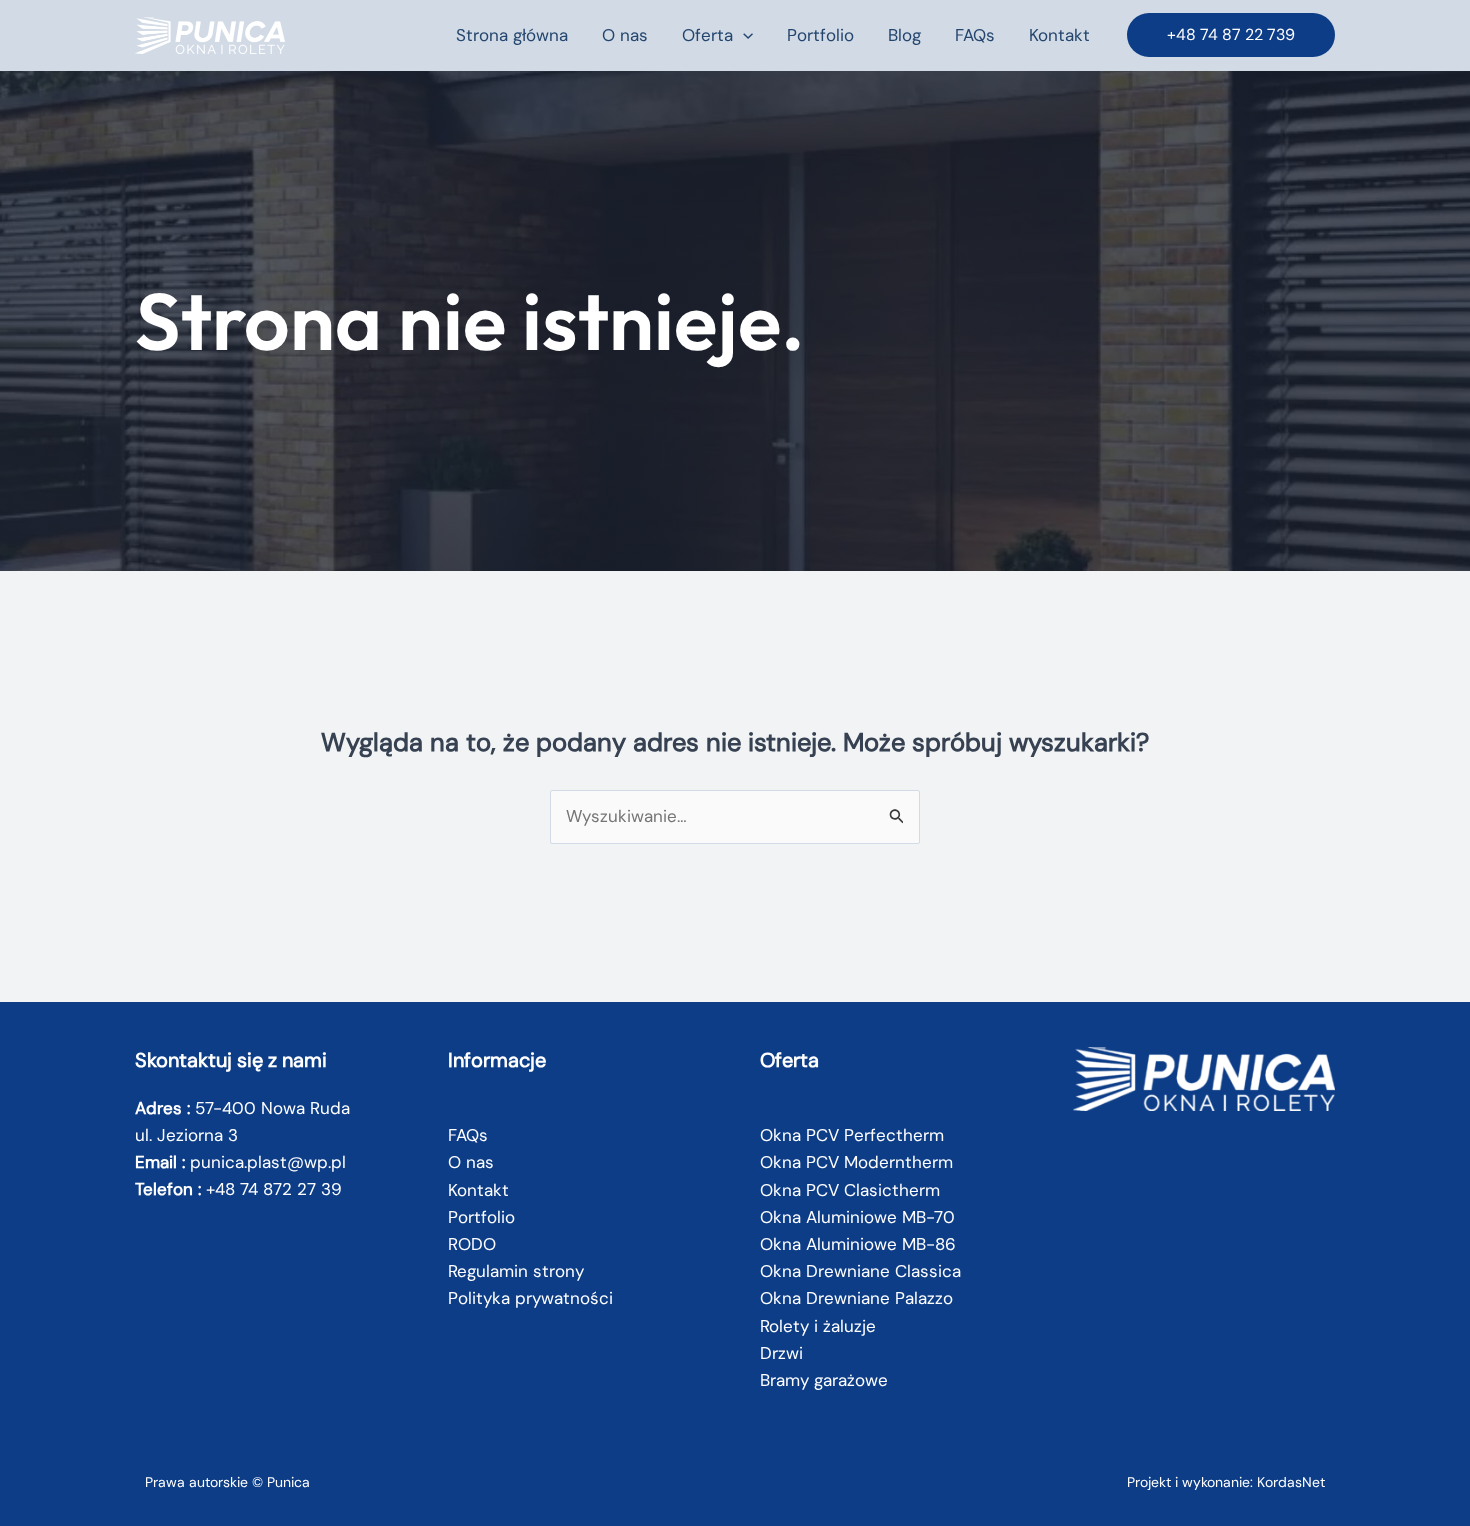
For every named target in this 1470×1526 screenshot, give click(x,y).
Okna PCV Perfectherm (852, 1135)
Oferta (707, 35)
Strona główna (512, 35)
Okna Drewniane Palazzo (856, 1298)
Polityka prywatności (530, 1298)
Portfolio (820, 35)
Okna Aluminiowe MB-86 (858, 1244)
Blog (904, 35)
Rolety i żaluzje (818, 1326)
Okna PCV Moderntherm (856, 1162)
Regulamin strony (516, 1271)
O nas (625, 35)
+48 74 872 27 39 (274, 1189)
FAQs (975, 35)
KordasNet (1291, 1482)
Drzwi (781, 1353)
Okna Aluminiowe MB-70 (857, 1217)
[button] (743, 35)
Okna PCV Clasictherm (850, 1190)
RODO (472, 1244)
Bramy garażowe (824, 1380)
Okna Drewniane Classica (860, 1271)
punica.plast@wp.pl (268, 1162)
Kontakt (1059, 35)
